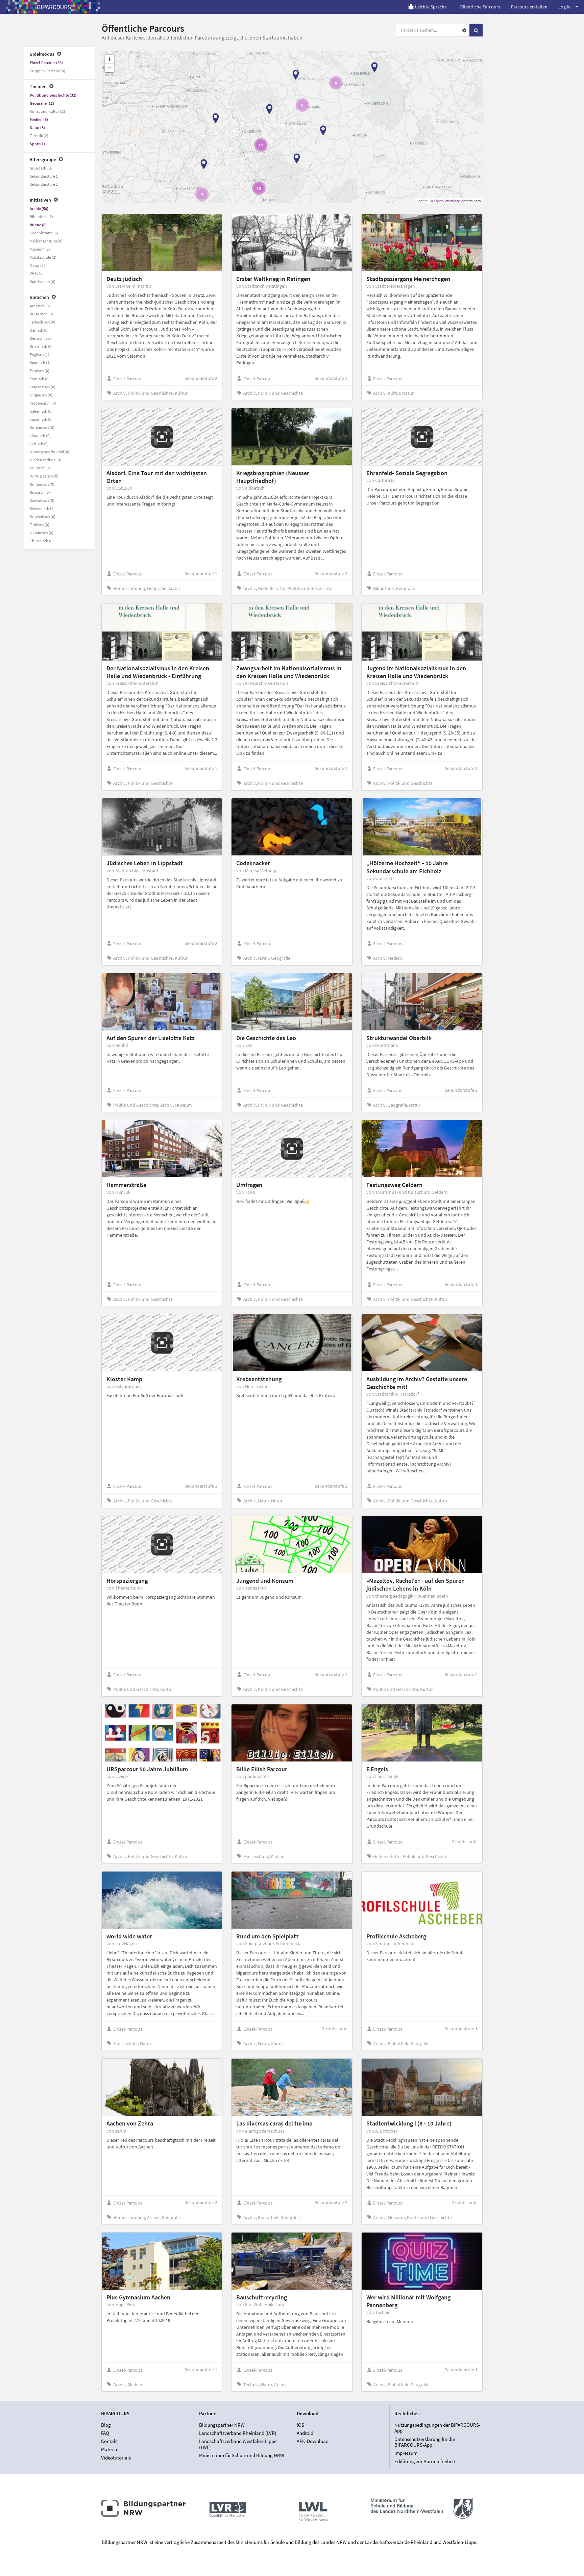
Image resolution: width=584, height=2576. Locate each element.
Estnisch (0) (40, 371)
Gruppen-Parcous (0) (47, 71)
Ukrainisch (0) (42, 533)
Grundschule (41, 168)
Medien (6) (39, 119)
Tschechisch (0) (43, 322)
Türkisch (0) (40, 525)
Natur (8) (37, 127)
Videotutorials (116, 2457)
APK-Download (313, 2441)
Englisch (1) (40, 354)
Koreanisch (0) (42, 427)
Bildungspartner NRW (222, 2425)
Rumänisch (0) (42, 484)
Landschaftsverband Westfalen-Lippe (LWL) (238, 2444)
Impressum (406, 2453)
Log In (565, 7)
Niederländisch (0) (45, 460)
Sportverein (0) (43, 281)
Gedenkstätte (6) (44, 233)
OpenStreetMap (447, 201)
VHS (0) (36, 273)
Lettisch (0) (39, 444)
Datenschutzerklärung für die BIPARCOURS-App (425, 2442)
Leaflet (422, 201)
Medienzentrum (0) (46, 241)
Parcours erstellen (529, 7)
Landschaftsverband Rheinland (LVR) (238, 2433)
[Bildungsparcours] (54, 7)
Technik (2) (39, 136)
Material (110, 2449)
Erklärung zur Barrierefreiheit (425, 2461)
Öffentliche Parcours (480, 7)
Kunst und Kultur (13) (48, 111)
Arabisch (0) (40, 306)
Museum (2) (40, 249)
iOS (300, 2425)
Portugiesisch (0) (44, 476)
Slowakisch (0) (42, 500)
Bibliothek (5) (41, 217)
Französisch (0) (43, 387)
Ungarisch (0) (41, 395)
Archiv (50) (39, 209)
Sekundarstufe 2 (44, 184)
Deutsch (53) (40, 338)
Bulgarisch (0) (41, 314)
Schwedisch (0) (43, 517)
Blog (106, 2425)
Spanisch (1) (40, 363)
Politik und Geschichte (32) (53, 95)
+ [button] (110, 59)
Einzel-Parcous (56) (46, 63)
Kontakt (109, 2441)
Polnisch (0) (40, 468)
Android (305, 2433)
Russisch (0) (40, 492)
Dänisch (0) (39, 330)
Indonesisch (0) (43, 403)
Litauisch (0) (40, 435)
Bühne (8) (38, 225)
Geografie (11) (42, 103)
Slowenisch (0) (42, 508)
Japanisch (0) (41, 419)
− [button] (110, 68)
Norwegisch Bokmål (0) (50, 452)
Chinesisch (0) (42, 541)
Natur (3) (37, 265)
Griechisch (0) (41, 346)
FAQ (105, 2433)
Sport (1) (37, 144)
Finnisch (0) (40, 379)
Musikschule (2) (43, 257)
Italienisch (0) (41, 411)
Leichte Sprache (431, 7)
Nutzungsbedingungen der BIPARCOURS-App (437, 2428)
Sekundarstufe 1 (44, 176)
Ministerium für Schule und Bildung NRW (242, 2455)
